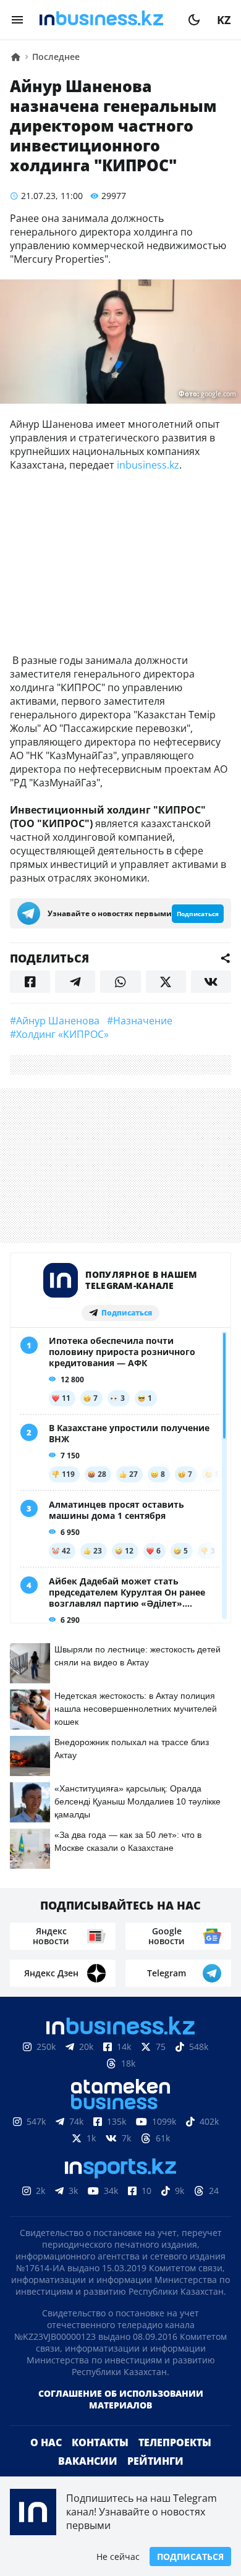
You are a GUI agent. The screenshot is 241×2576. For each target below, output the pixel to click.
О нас (46, 2442)
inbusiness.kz (148, 465)
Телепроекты (175, 2442)
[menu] (17, 20)
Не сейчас (118, 2557)
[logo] (106, 20)
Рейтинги (155, 2461)
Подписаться (190, 2557)
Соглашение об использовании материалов (121, 2399)
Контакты (100, 2442)
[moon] (194, 20)
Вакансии (88, 2461)
